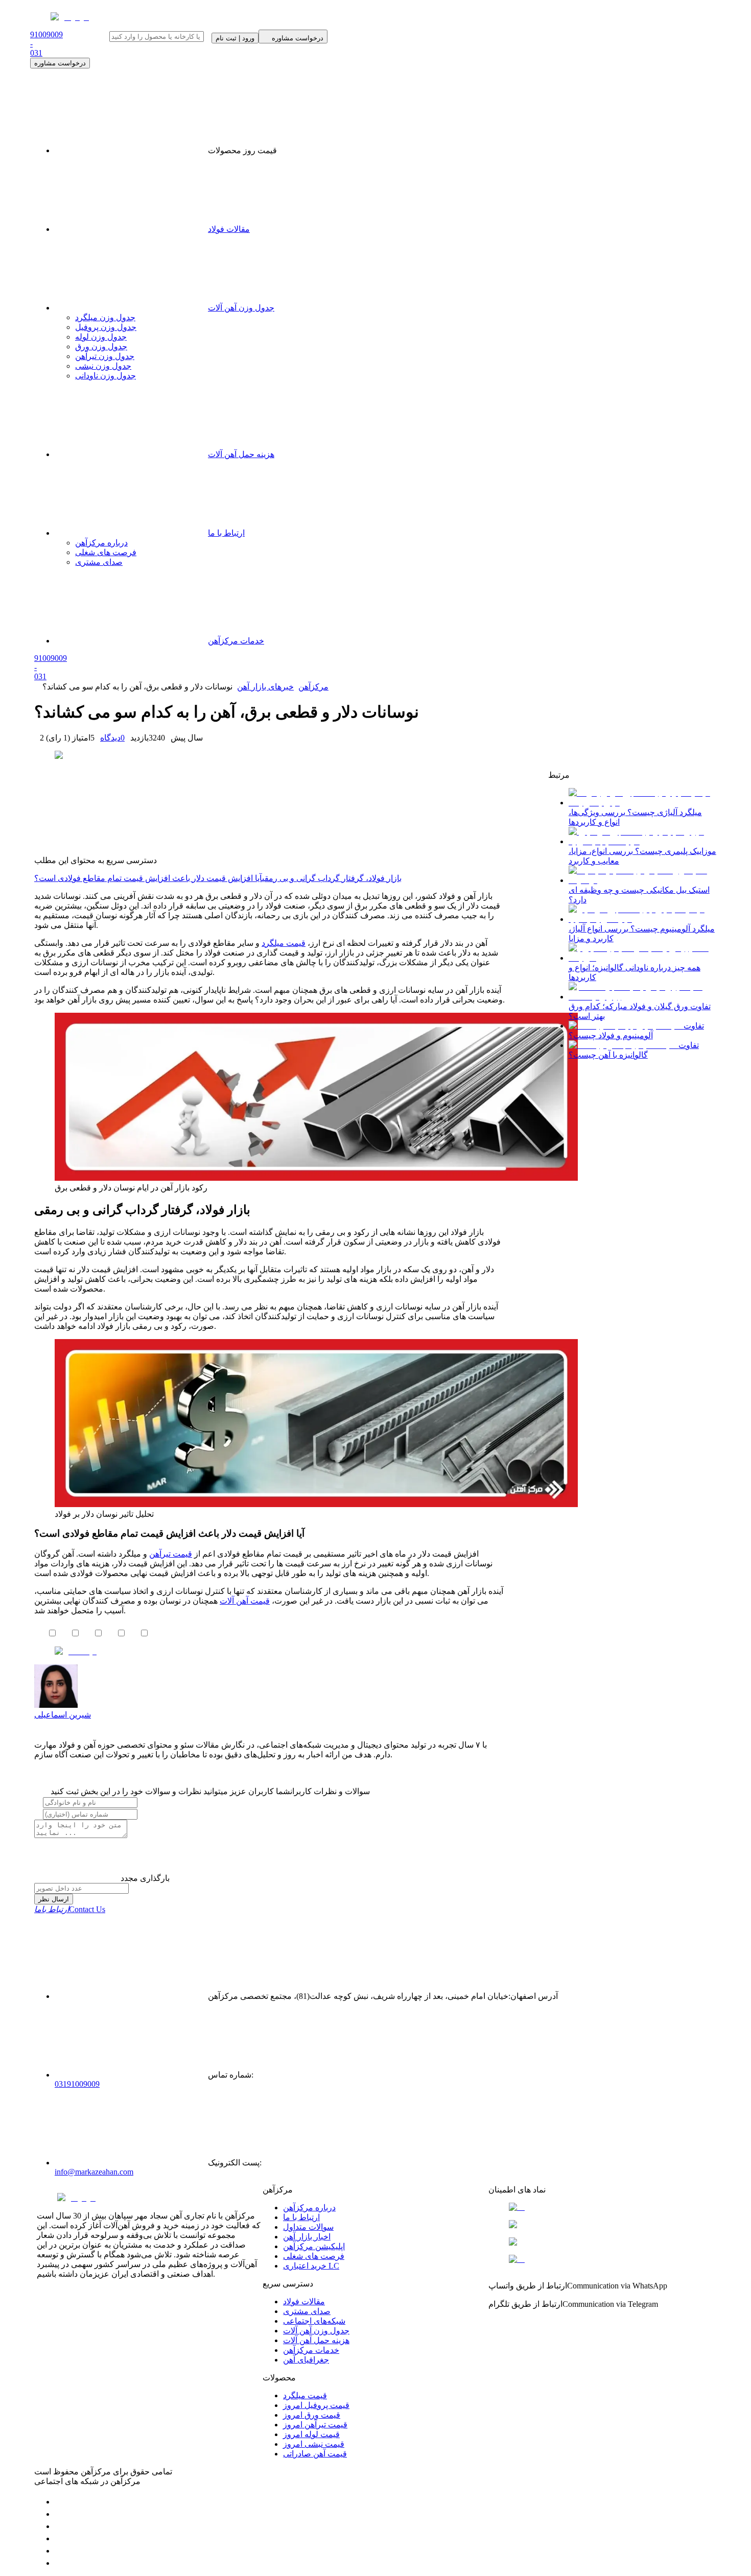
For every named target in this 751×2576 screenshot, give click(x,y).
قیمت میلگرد (305, 2395)
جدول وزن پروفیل (106, 327)
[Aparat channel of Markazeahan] (60, 2563)
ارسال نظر (54, 1899)
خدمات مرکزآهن (311, 2350)
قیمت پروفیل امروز (316, 2405)
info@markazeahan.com (94, 2172)
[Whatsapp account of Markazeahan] (60, 2526)
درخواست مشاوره (60, 63)
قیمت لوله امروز (311, 2434)
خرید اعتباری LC (311, 2266)
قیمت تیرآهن (171, 1554)
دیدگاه (112, 738)
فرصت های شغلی (314, 2256)
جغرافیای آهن (306, 2360)
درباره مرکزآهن (309, 2208)
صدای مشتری (307, 2311)
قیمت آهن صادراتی (315, 2454)
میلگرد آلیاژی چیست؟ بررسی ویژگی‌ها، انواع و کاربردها (635, 817)
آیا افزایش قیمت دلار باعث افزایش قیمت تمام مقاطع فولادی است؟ (148, 878)
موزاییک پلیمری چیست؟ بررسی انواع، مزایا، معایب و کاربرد (642, 856)
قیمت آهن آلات (245, 1601)
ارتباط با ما (301, 2217)
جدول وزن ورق (101, 347)
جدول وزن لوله (101, 337)
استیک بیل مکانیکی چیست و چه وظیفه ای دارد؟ (639, 895)
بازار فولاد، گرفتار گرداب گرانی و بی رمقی (332, 878)
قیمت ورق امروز (312, 2415)
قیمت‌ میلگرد (284, 943)
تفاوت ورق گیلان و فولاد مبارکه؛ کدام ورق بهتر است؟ (640, 1011)
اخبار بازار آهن (307, 2237)
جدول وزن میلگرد (105, 317)
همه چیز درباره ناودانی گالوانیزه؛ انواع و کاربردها (635, 972)
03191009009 (77, 2084)
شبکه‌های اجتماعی (314, 2321)
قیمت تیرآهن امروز (315, 2425)
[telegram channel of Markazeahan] (60, 2514)
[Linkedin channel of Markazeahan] (60, 2551)
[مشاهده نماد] (601, 2207)
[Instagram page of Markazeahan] (60, 2538)
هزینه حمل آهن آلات (316, 2340)
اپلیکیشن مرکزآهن (314, 2246)
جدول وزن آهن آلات (241, 308)
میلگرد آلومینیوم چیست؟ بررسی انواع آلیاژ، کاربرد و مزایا (642, 934)
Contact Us (70, 1909)
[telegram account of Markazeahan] (60, 2502)
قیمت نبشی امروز (314, 2444)
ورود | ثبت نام (235, 38)
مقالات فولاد (229, 229)
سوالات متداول (308, 2227)
